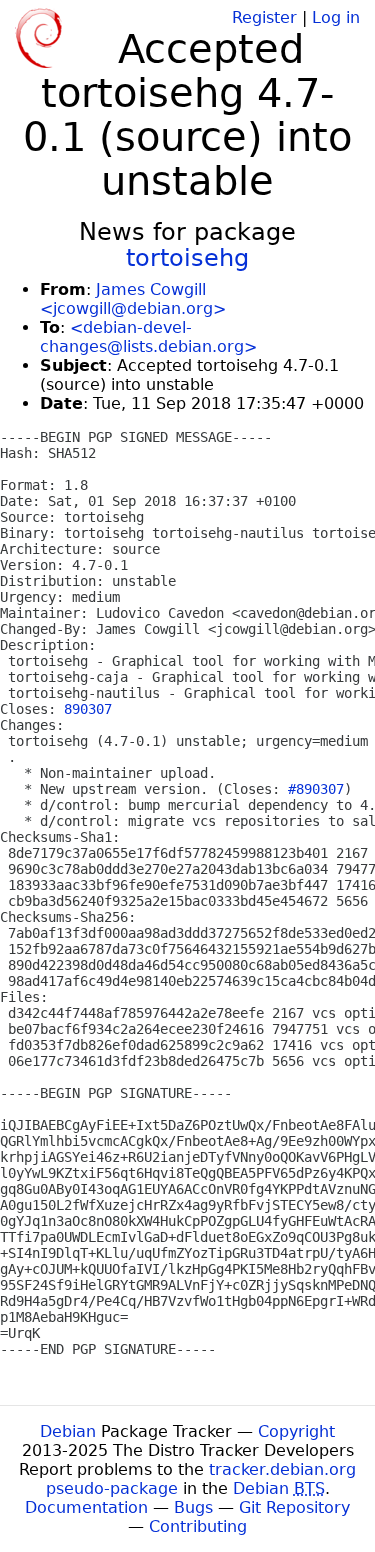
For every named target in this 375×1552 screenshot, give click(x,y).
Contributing (198, 1526)
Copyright (296, 1431)
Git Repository (294, 1507)
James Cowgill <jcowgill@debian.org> (133, 299)
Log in (336, 17)
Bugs (193, 1507)
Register (264, 17)
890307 (88, 709)
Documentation (86, 1507)
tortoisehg (187, 258)
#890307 (316, 789)
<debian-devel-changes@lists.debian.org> (148, 337)
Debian (68, 1431)
